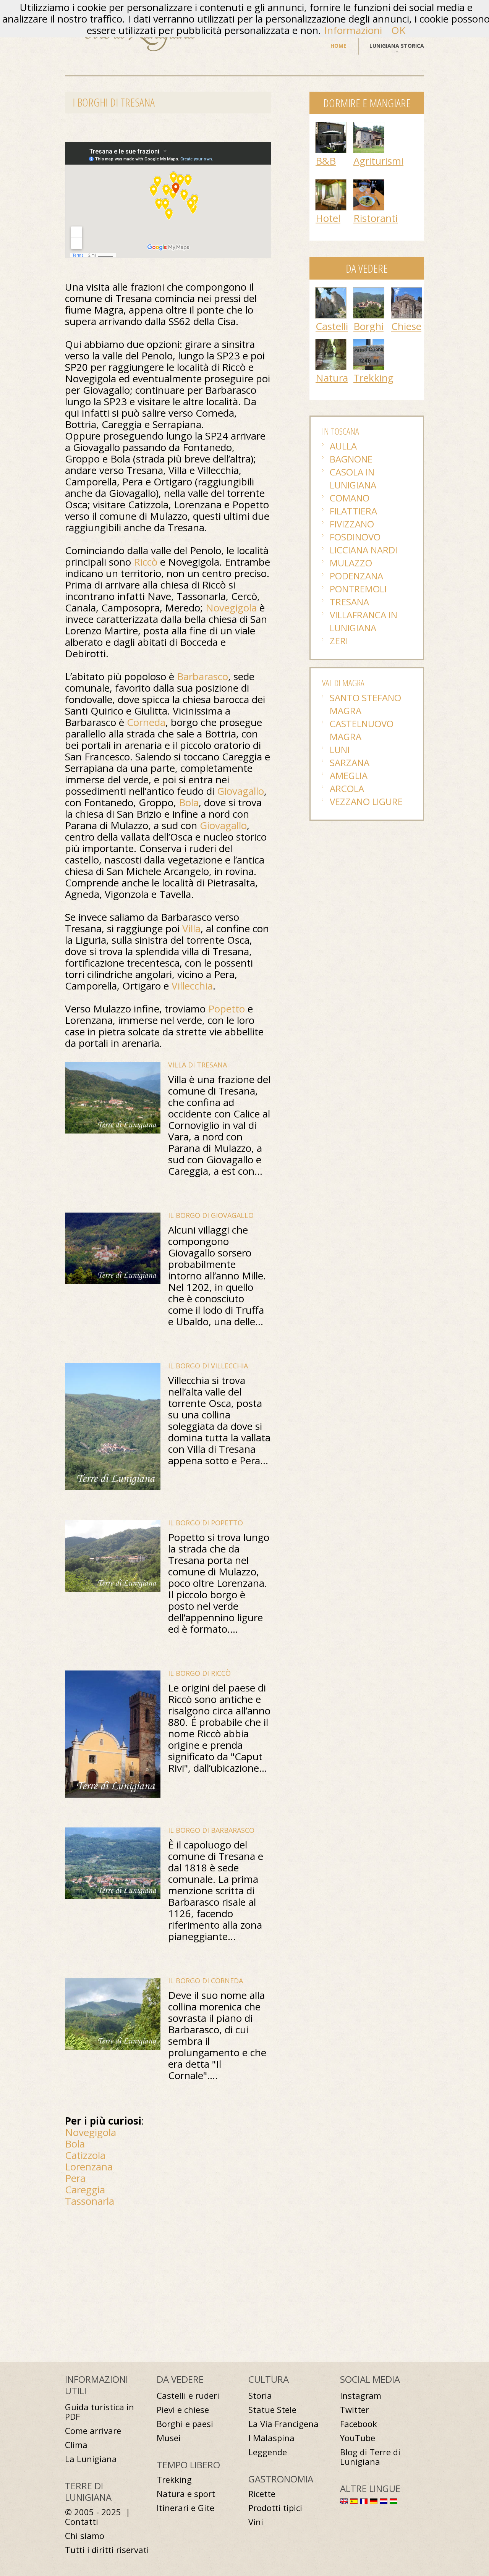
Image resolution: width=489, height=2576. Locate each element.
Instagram (361, 2396)
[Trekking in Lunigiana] (369, 343)
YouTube (358, 2438)
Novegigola (231, 608)
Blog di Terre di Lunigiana (370, 2457)
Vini (256, 2522)
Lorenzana (89, 2167)
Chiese (406, 326)
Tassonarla (90, 2201)
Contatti (82, 2522)
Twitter (355, 2410)
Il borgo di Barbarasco (211, 1830)
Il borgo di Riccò (199, 1673)
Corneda (146, 722)
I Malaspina (271, 2438)
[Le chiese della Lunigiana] (406, 291)
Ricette (262, 2494)
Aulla (343, 446)
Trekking (373, 378)
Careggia (85, 2190)
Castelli (332, 326)
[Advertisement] (129, 2272)
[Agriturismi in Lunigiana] (369, 126)
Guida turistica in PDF (100, 2412)
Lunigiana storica (397, 46)
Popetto (227, 1009)
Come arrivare (93, 2431)
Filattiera (353, 511)
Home (338, 46)
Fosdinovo (355, 537)
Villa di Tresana (198, 1065)
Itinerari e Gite (185, 2508)
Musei (169, 2438)
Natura (332, 378)
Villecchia (192, 986)
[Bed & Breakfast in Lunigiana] (331, 126)
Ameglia (349, 775)
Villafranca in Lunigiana (364, 621)
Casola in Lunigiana (353, 478)
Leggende (268, 2452)
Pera (75, 2178)
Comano (350, 498)
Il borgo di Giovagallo (211, 1215)
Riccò (146, 562)
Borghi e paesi (185, 2424)
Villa (191, 928)
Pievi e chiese (183, 2410)
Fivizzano (352, 524)
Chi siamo (85, 2536)
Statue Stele (272, 2410)
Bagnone (351, 459)
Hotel (328, 218)
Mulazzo (351, 563)
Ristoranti (376, 218)
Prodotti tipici (275, 2508)
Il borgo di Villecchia (208, 1366)
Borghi (368, 326)
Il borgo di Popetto (206, 1523)
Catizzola (85, 2155)
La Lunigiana (91, 2459)
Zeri (339, 641)
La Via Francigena (283, 2424)
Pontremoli (358, 589)
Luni (340, 750)
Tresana (349, 602)
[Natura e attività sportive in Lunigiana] (331, 343)
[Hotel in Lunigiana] (331, 183)
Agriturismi (378, 161)
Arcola (347, 788)
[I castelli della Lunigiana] (331, 291)
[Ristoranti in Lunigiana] (369, 183)
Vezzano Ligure (366, 801)
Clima (76, 2445)
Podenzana (356, 576)
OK (398, 30)
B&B (326, 161)
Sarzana (350, 762)
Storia (260, 2396)
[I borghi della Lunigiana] (369, 291)
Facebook (359, 2424)
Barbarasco (202, 676)
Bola (189, 802)
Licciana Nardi (364, 550)
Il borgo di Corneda (206, 1981)
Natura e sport (186, 2494)
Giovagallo (240, 791)
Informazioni (353, 30)
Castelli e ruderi (188, 2396)
